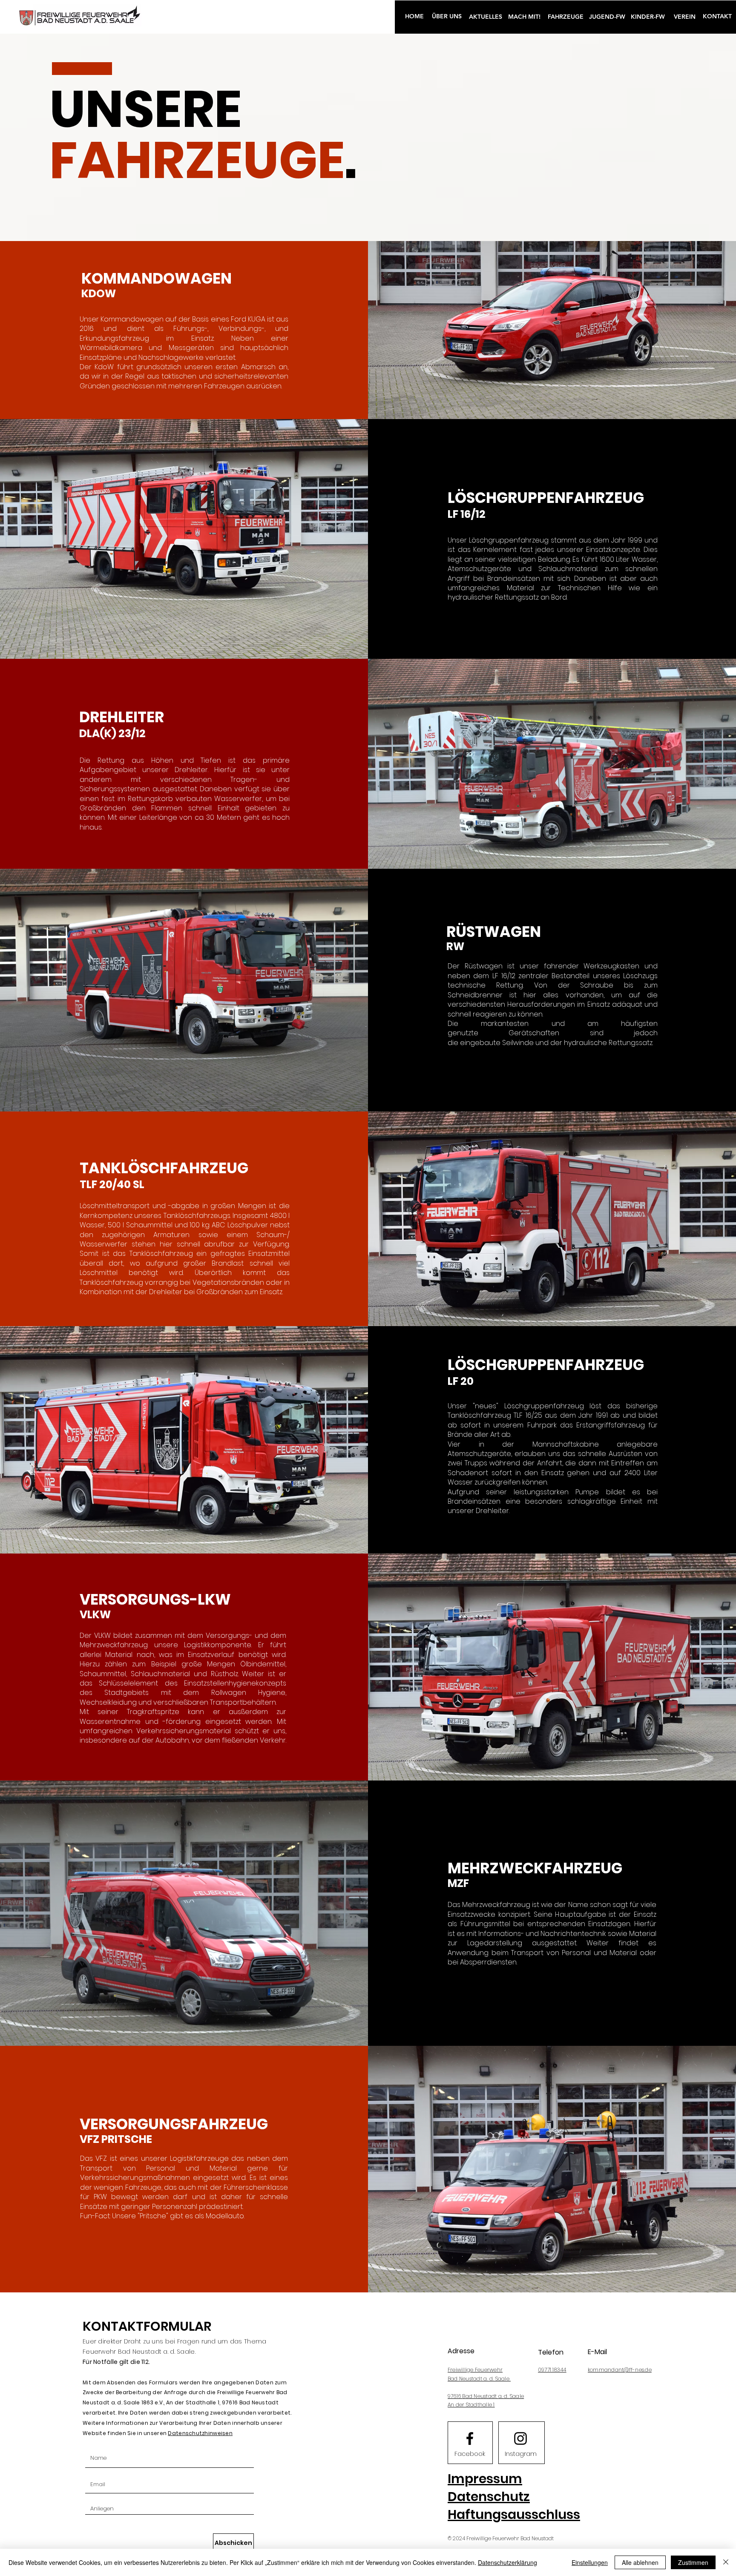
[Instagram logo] (520, 2438)
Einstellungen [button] (590, 2562)
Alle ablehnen (640, 2562)
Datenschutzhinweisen (200, 2433)
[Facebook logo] (470, 2438)
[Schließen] (726, 2562)
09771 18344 (552, 2370)
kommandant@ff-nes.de (620, 2370)
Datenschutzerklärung (507, 2562)
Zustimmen (693, 2562)
